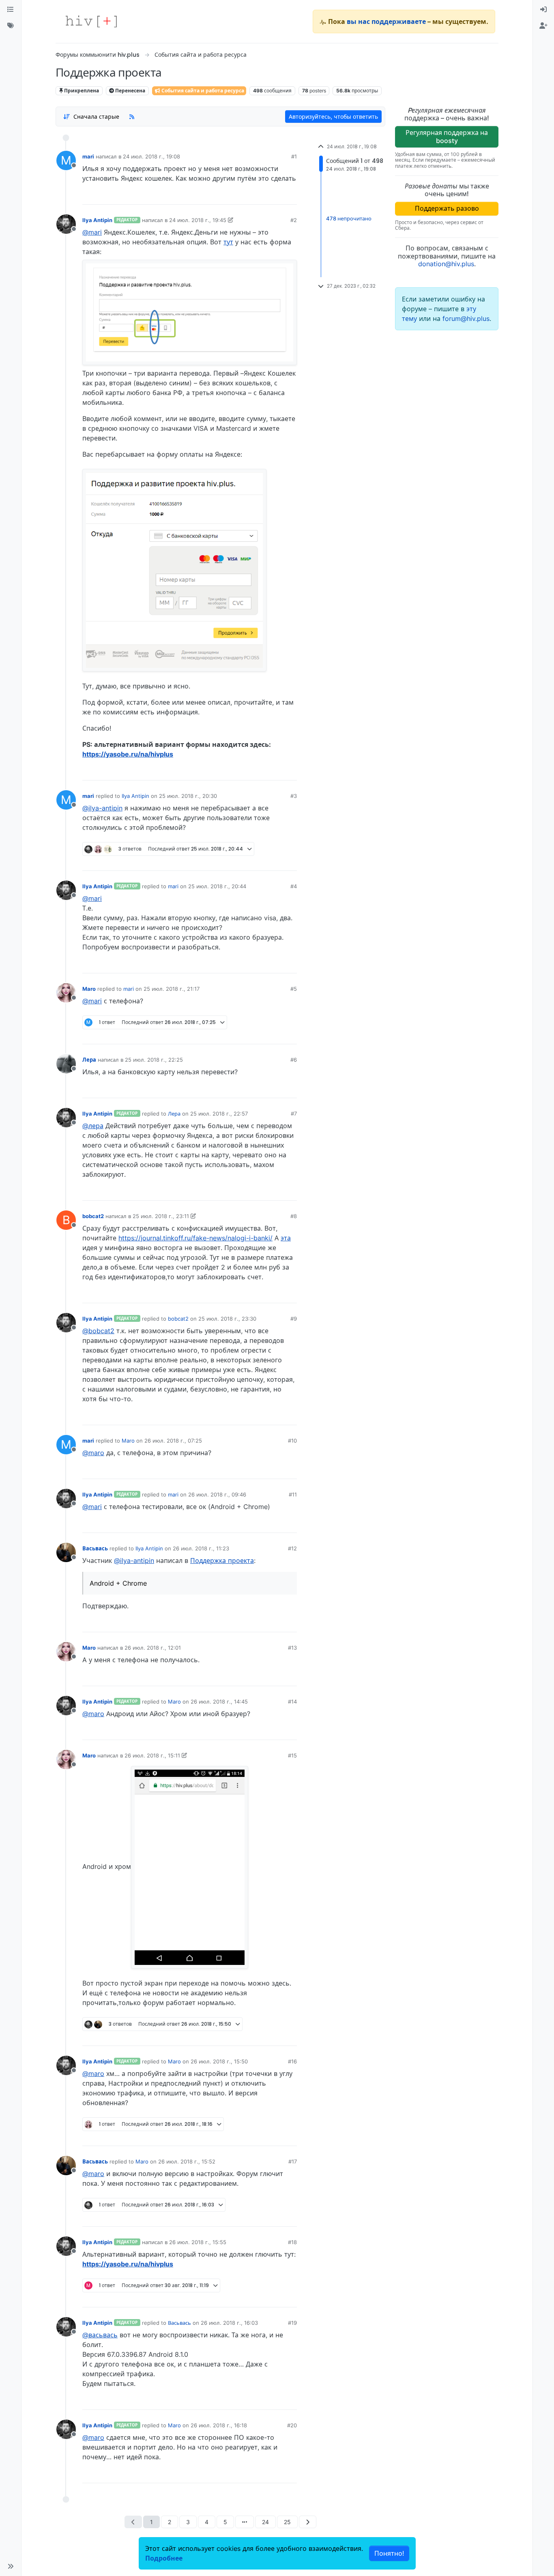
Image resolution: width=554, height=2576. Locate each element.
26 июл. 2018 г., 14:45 (219, 1702)
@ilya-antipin (102, 808)
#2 (294, 220)
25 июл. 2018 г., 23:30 (227, 1319)
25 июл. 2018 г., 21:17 (172, 989)
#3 (294, 796)
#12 (292, 1548)
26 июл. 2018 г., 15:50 (219, 2061)
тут (228, 242)
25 (287, 2522)
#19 (292, 2323)
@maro (93, 1453)
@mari (92, 232)
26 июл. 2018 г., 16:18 (219, 2425)
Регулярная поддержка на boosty (447, 136)
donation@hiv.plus (446, 264)
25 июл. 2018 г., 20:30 (188, 796)
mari (88, 156)
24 (265, 2522)
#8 (294, 1216)
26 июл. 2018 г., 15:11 (152, 1755)
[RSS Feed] (132, 116)
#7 (294, 1114)
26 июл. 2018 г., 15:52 (187, 2161)
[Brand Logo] (91, 21)
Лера (89, 1060)
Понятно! (389, 2553)
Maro (89, 989)
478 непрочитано (349, 218)
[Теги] (11, 26)
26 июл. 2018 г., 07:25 (173, 1441)
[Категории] (11, 10)
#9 (294, 1319)
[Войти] (543, 10)
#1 (294, 156)
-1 (261, 771)
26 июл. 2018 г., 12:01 (153, 1648)
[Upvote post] (248, 195)
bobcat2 (93, 1216)
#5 (294, 989)
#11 (293, 1494)
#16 (292, 2061)
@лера (93, 1126)
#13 (292, 1648)
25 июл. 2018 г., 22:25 (154, 1060)
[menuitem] (543, 10)
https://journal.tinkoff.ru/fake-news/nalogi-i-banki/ (195, 1238)
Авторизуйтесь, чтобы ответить (333, 117)
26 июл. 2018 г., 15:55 (198, 2242)
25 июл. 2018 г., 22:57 (219, 1114)
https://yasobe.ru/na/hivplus (128, 754)
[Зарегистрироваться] (543, 26)
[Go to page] (245, 2522)
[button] (11, 2566)
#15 (292, 1755)
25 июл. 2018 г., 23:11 (161, 1216)
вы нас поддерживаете (386, 21)
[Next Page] (308, 2522)
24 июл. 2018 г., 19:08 (151, 156)
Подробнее (164, 2558)
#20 (292, 2425)
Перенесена (130, 91)
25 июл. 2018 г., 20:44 (217, 886)
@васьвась (100, 2335)
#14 (292, 1702)
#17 (293, 2161)
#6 (294, 1060)
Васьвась (95, 1548)
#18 (292, 2242)
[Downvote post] (275, 195)
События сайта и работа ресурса (202, 91)
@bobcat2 (98, 1331)
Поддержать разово (447, 208)
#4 (294, 886)
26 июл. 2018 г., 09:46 (217, 1494)
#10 (292, 1441)
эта (286, 1238)
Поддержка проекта (222, 1561)
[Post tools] (290, 195)
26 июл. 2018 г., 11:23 (201, 1548)
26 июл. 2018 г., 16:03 (229, 2323)
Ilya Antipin (97, 220)
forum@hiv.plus (466, 319)
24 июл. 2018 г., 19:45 (198, 220)
